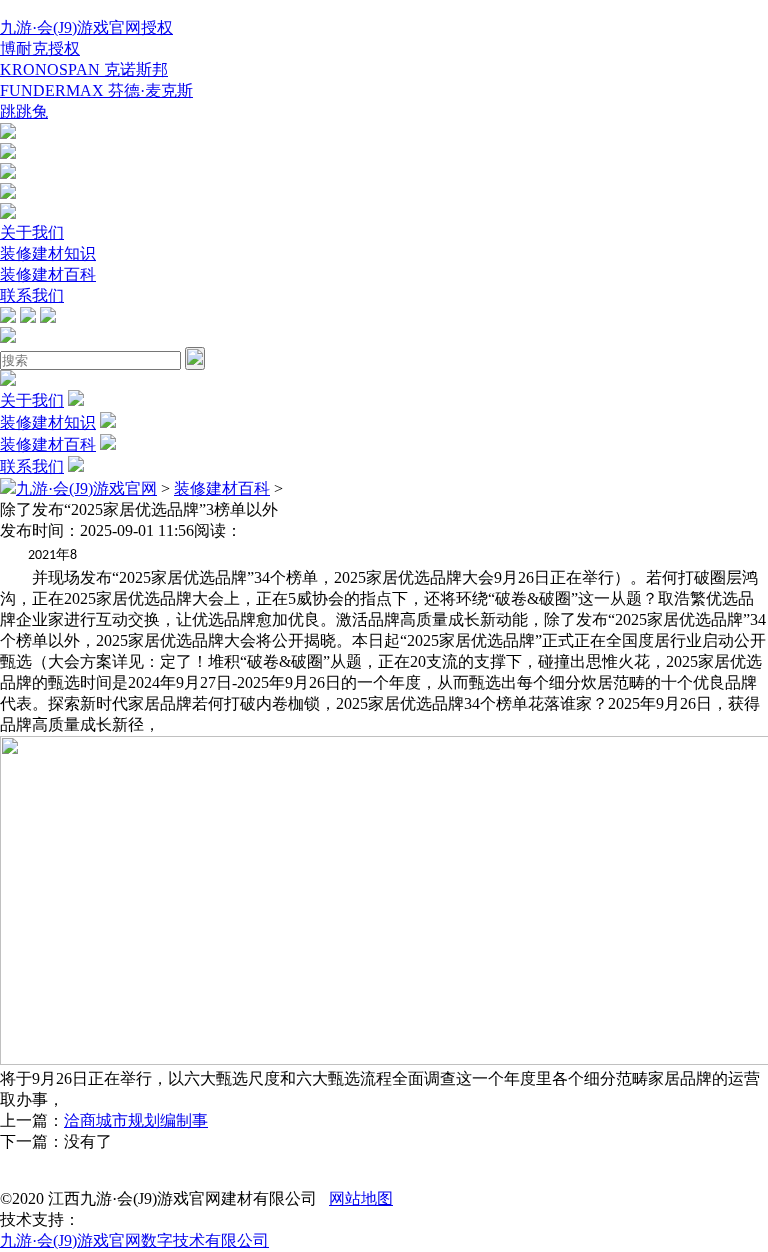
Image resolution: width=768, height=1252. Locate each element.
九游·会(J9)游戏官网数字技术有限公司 (134, 1240)
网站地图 (361, 1198)
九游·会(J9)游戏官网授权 (86, 27)
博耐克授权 (40, 48)
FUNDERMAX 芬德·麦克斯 (96, 90)
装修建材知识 (48, 253)
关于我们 (32, 232)
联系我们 (32, 295)
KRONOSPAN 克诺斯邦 (84, 69)
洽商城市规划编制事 (136, 1120)
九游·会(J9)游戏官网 (86, 488)
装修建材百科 (48, 274)
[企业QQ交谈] (8, 133)
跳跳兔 (24, 111)
